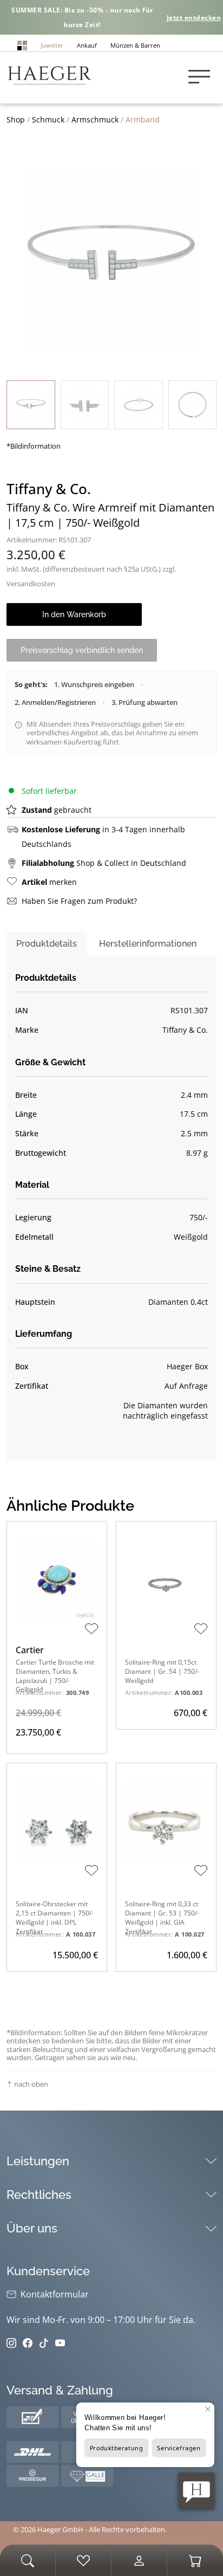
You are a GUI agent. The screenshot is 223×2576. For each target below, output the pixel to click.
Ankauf (87, 45)
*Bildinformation (34, 446)
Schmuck (48, 119)
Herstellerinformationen (148, 944)
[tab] (47, 944)
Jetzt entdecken (194, 18)
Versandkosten (31, 584)
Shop (16, 119)
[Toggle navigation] (202, 78)
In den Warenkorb (74, 614)
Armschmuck (95, 119)
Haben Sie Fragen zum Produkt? (79, 901)
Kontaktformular (55, 2294)
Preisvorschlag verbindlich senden (82, 650)
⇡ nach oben (27, 2084)
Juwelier (52, 45)
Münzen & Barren (135, 45)
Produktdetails (47, 944)
